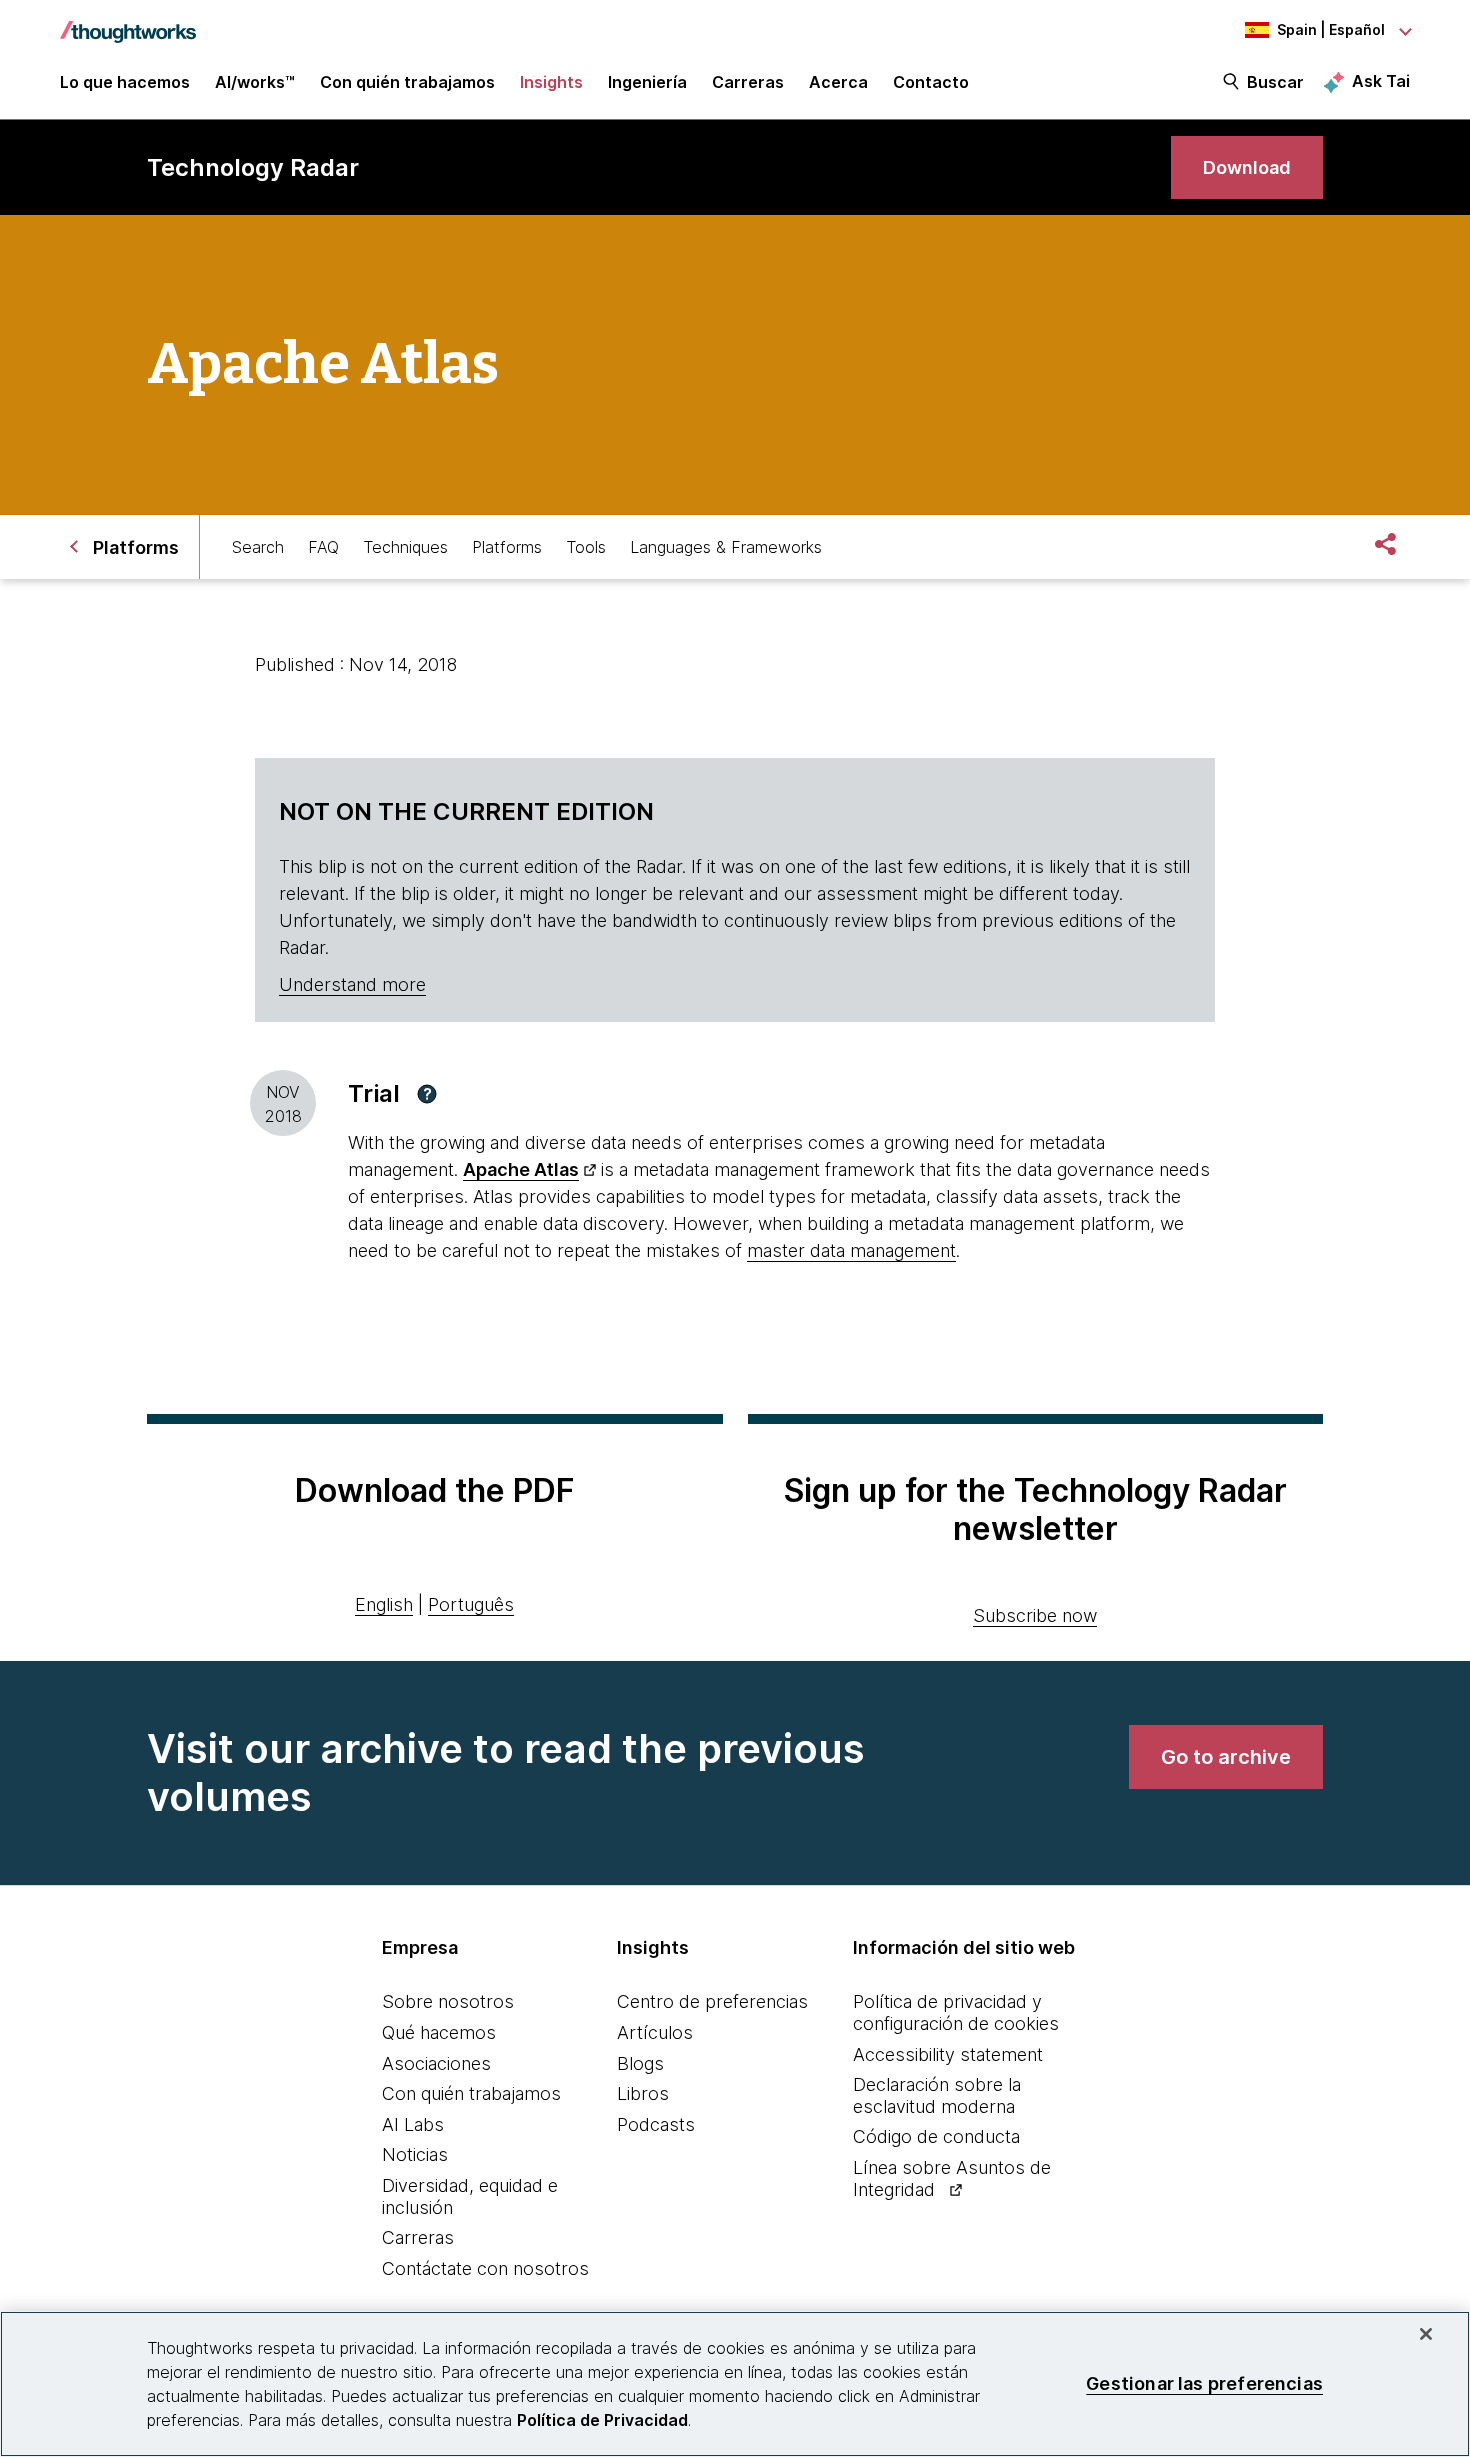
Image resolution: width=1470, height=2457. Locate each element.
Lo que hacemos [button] (125, 82)
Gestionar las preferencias (1204, 2383)
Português (471, 1604)
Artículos (655, 2032)
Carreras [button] (748, 82)
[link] (1247, 167)
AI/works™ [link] (255, 82)
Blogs (640, 2063)
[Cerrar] (1426, 2334)
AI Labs (413, 2124)
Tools (586, 547)
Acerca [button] (838, 82)
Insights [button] (551, 82)
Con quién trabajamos (471, 2093)
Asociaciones (436, 2063)
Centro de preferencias (712, 2001)
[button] (427, 1094)
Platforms (507, 547)
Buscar (1275, 82)
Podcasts (656, 2124)
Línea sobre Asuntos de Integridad (952, 2178)
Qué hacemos (439, 2032)
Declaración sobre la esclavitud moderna (937, 2095)
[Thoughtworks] (128, 22)
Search (258, 547)
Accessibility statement (948, 2054)
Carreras (418, 2237)
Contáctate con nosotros (485, 2268)
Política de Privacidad (602, 2420)
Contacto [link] (931, 82)
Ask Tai (1381, 81)
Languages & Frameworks (726, 547)
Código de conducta (936, 2136)
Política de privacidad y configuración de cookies (956, 2012)
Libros (643, 2093)
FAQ (323, 547)
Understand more (352, 984)
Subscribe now (1035, 1615)
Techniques (405, 547)
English (384, 1604)
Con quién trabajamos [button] (407, 82)
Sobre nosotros (448, 2001)
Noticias (415, 2154)
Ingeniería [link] (647, 82)
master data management (851, 1250)
